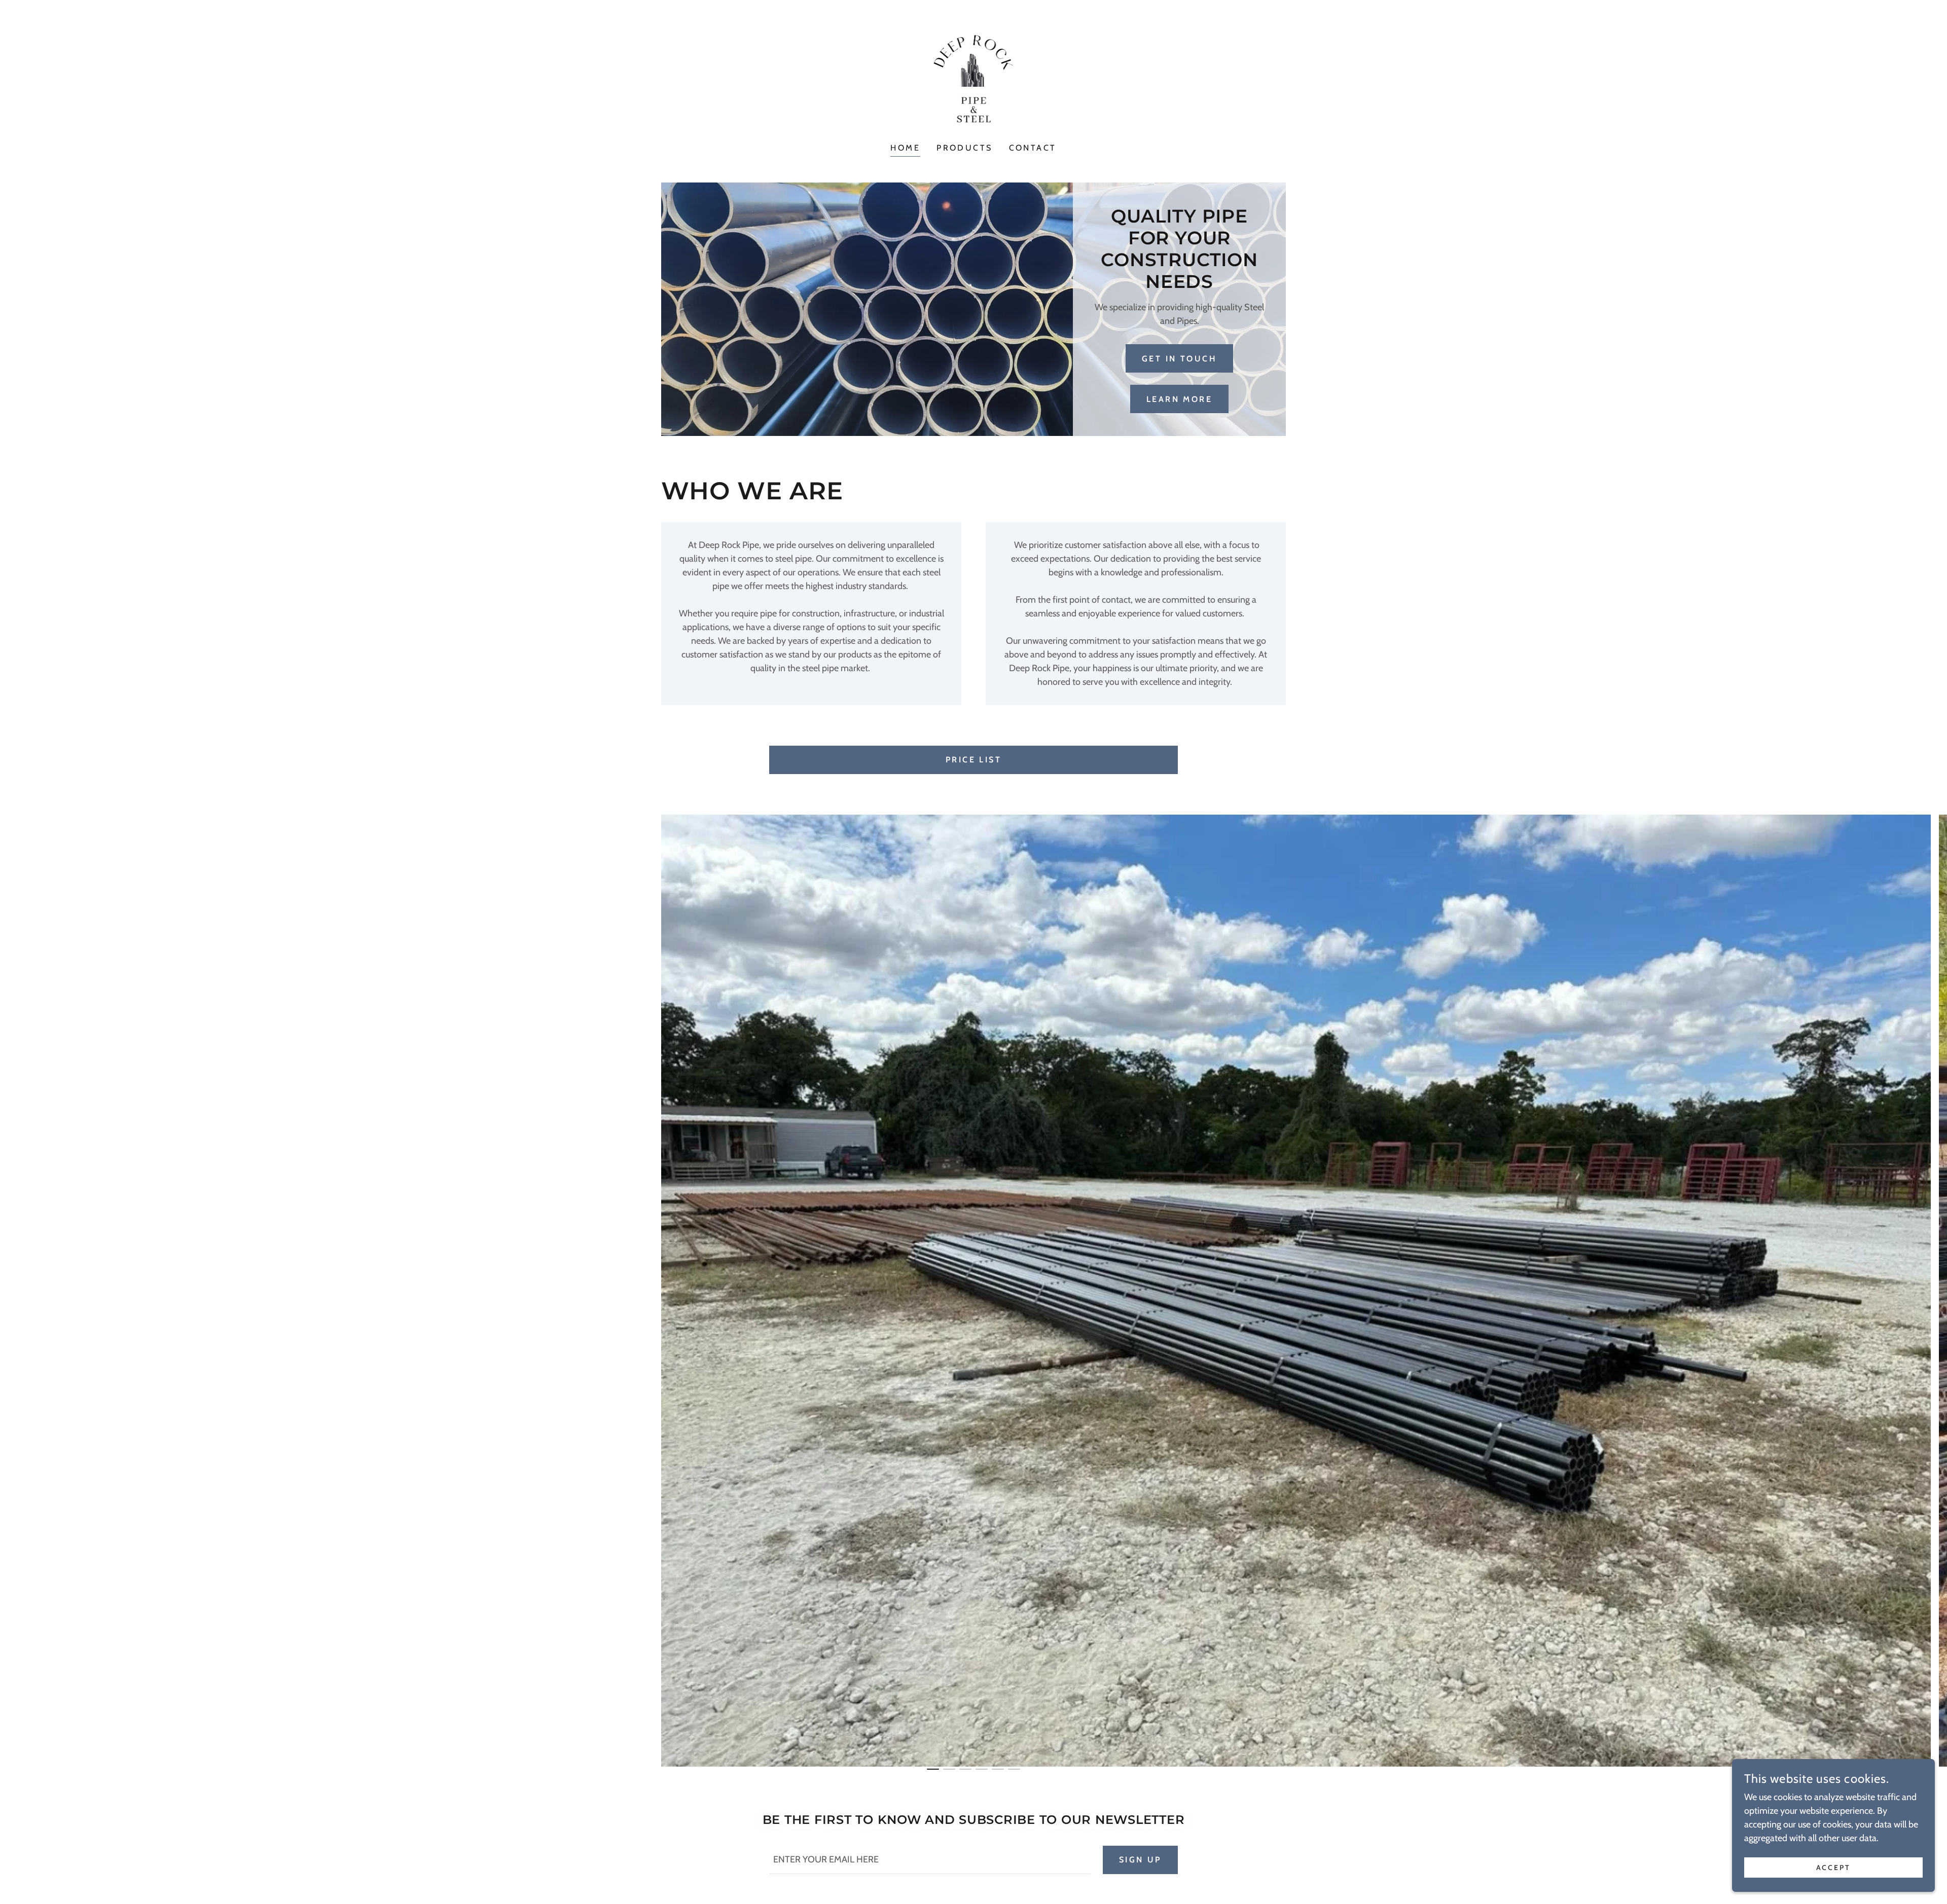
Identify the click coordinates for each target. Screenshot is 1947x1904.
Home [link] (905, 148)
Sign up (1140, 1860)
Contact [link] (1033, 148)
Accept (1834, 1868)
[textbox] (930, 1860)
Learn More (1179, 399)
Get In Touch (1179, 359)
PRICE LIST (974, 760)
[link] (974, 78)
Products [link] (964, 148)
